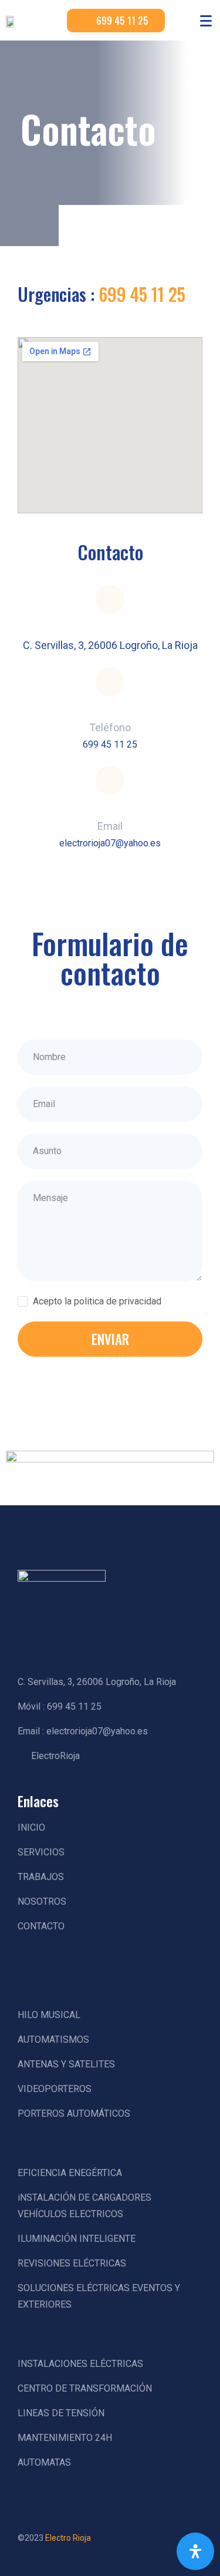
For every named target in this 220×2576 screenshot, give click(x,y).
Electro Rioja (68, 2538)
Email (110, 826)
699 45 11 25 (142, 294)
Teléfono (110, 727)
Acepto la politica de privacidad (97, 1301)
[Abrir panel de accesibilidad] (195, 2551)
